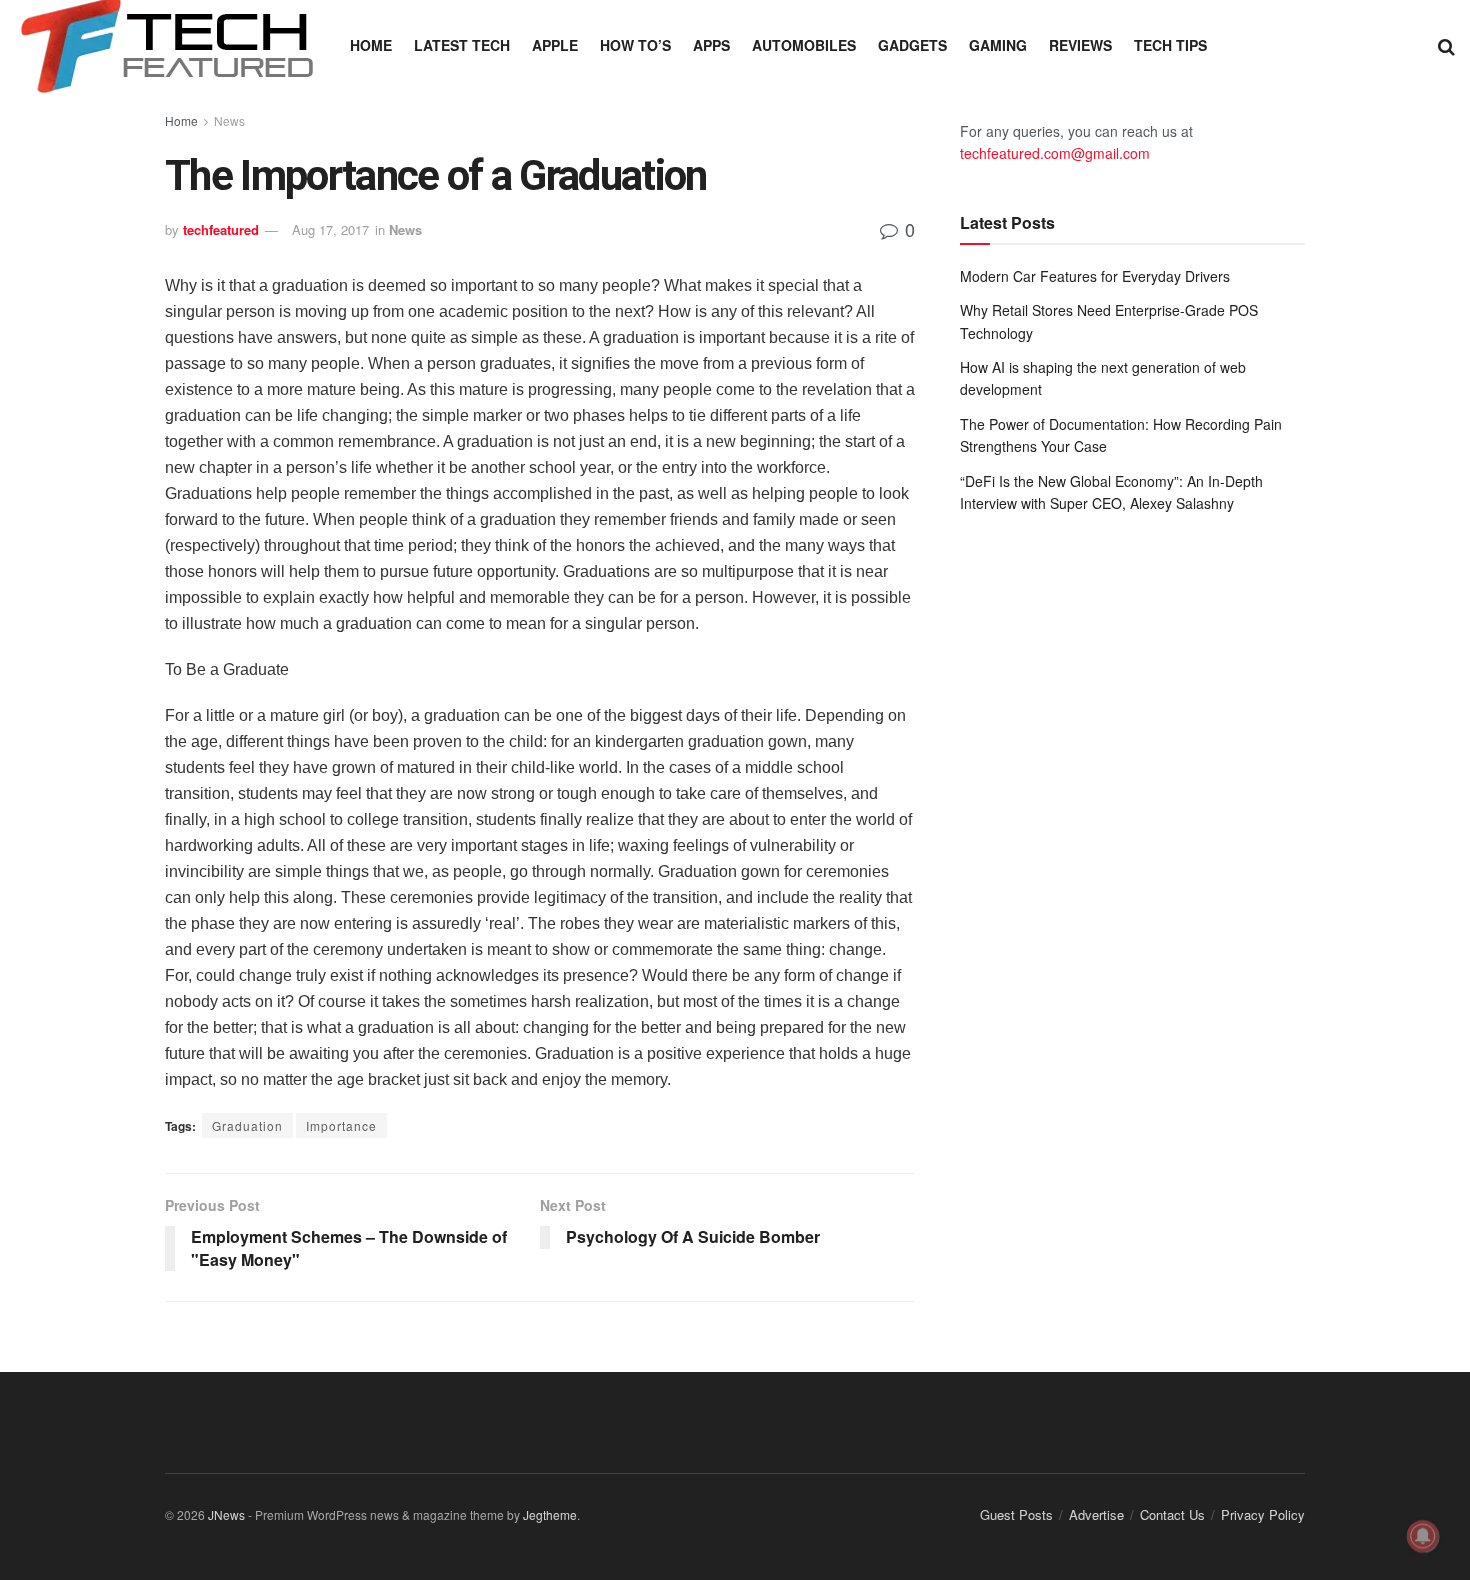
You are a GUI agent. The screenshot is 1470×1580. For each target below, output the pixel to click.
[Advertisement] (1132, 694)
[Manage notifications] (1423, 1536)
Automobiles (804, 45)
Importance (341, 1125)
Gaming (998, 45)
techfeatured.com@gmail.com (1055, 153)
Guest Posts (1016, 1514)
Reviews (1080, 45)
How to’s (635, 45)
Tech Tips (1170, 45)
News (229, 120)
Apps (711, 45)
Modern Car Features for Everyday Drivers (1095, 276)
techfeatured (221, 229)
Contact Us (1172, 1514)
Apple (555, 45)
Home (371, 45)
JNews (226, 1514)
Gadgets (912, 45)
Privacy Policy (1263, 1514)
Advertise (1096, 1514)
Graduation (247, 1125)
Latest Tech (462, 45)
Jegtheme (550, 1514)
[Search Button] (1446, 45)
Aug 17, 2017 (330, 229)
